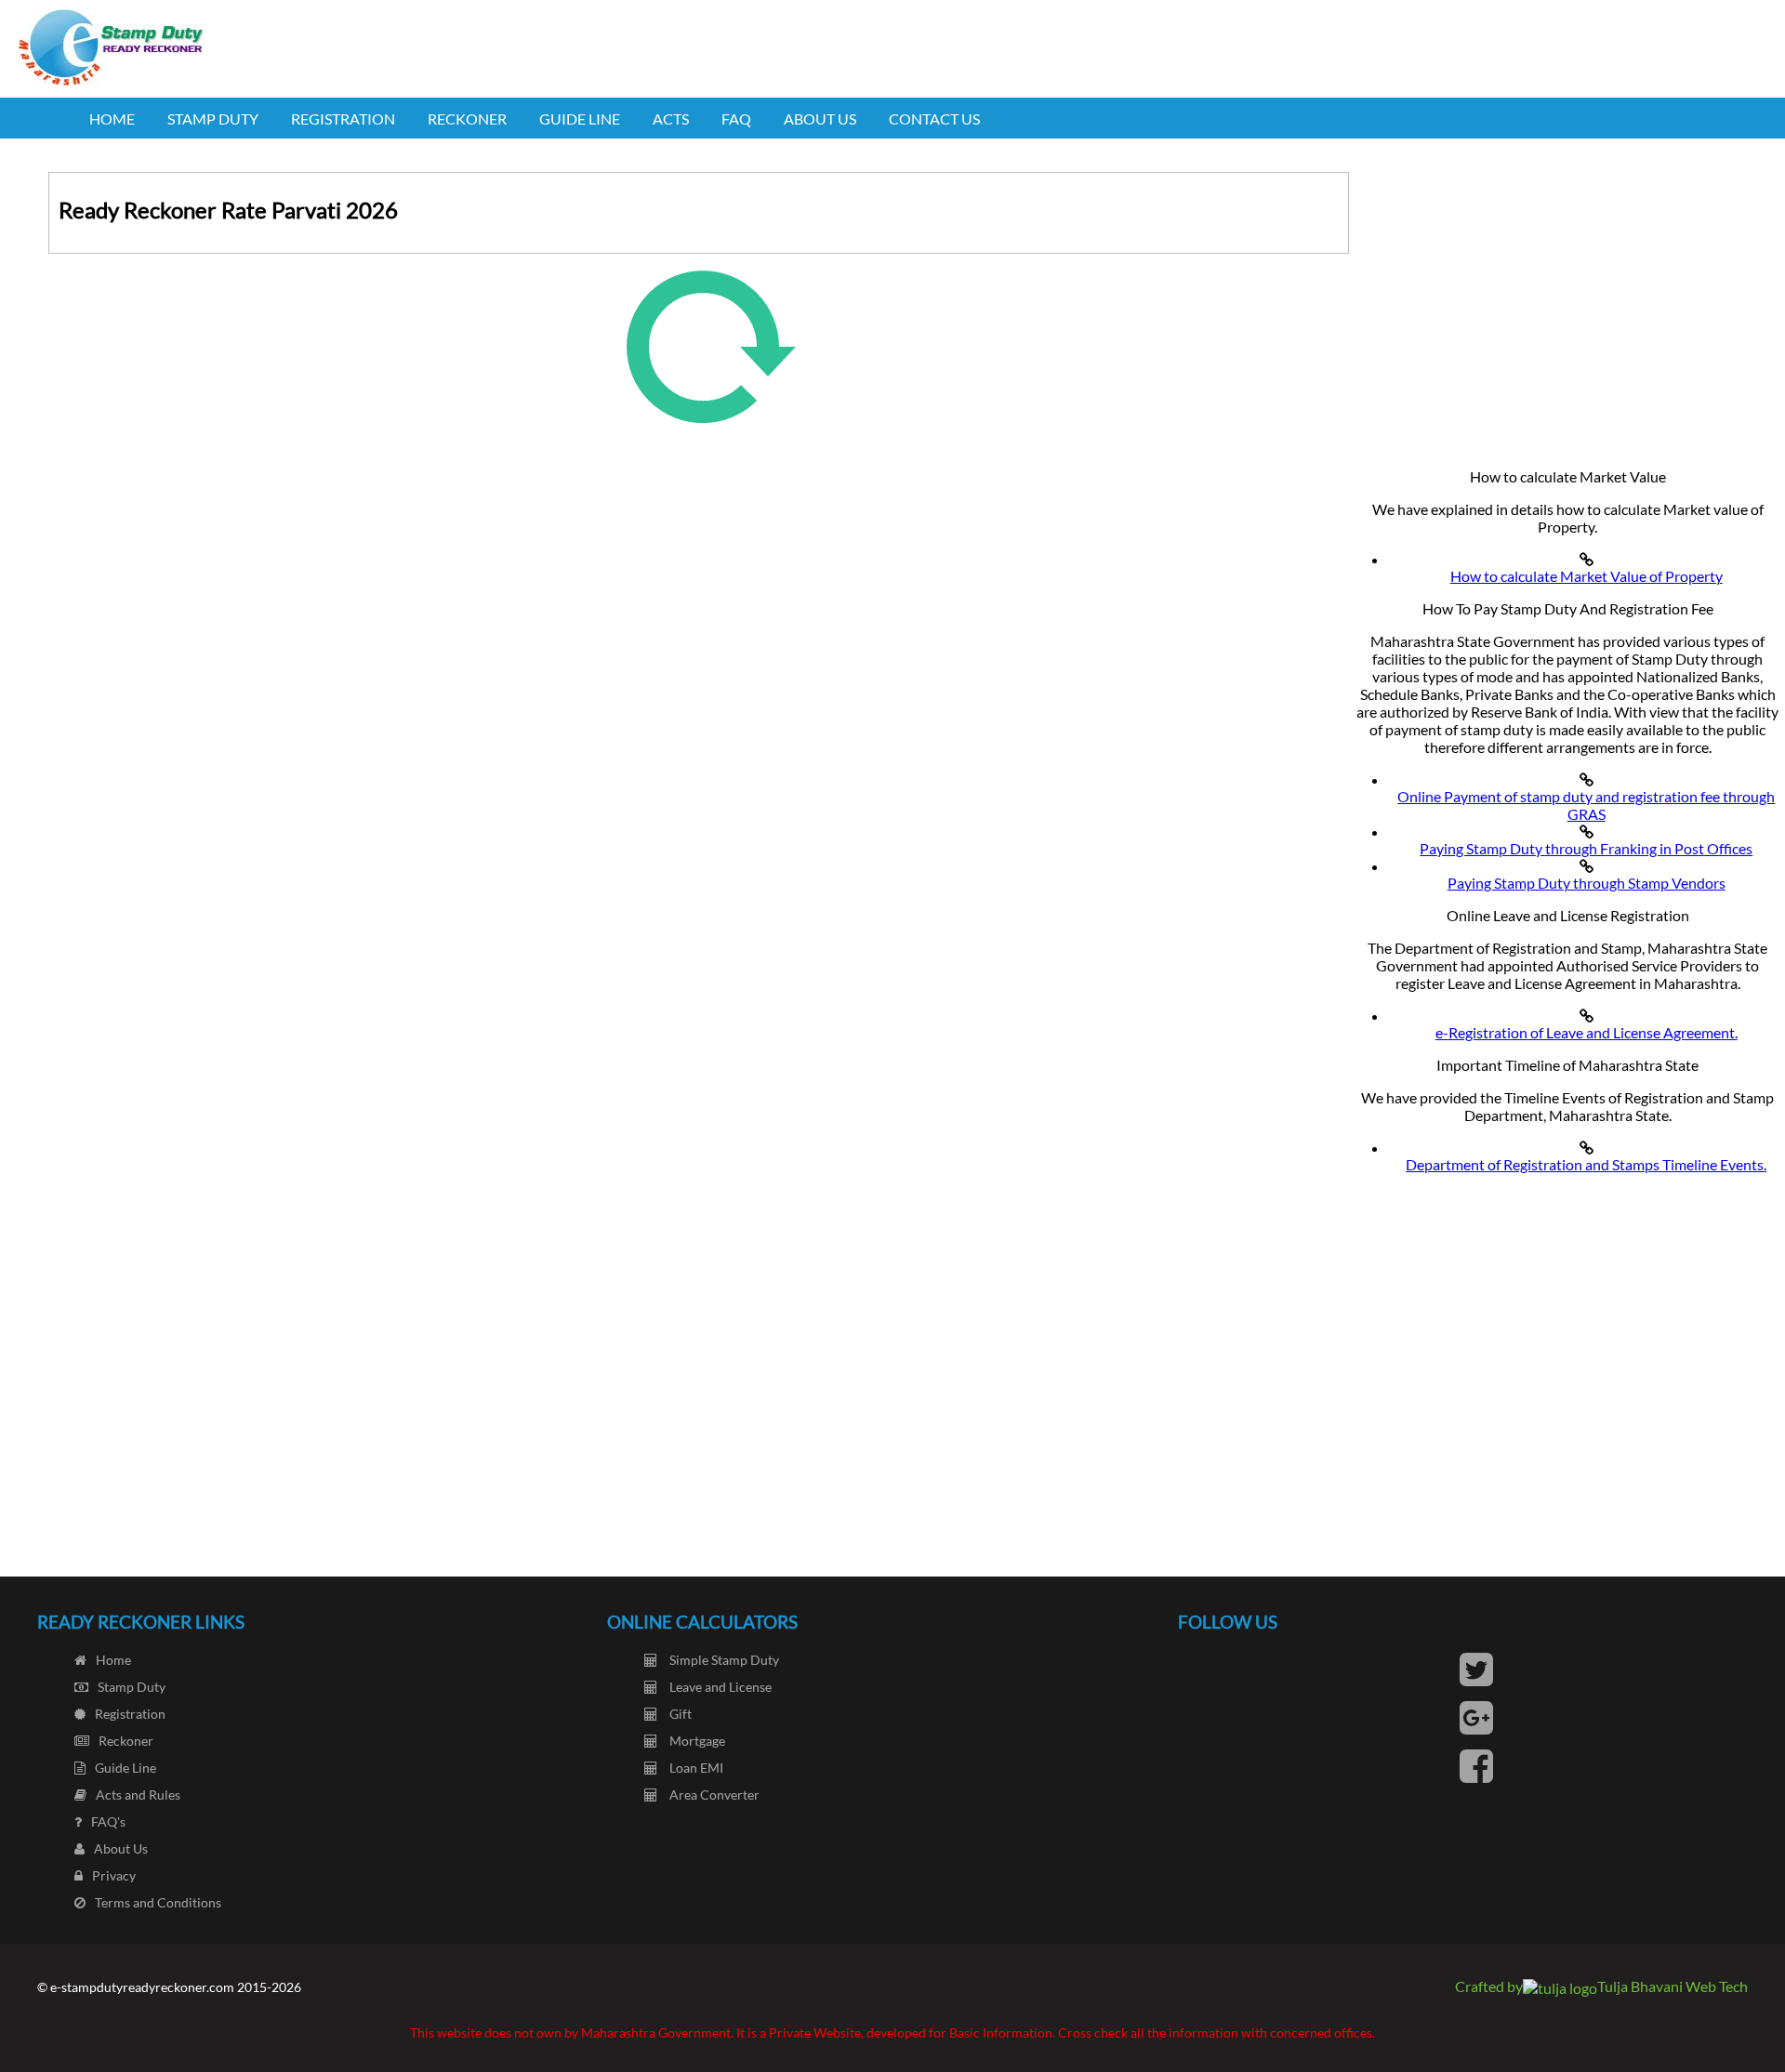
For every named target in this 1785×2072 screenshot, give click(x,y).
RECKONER (467, 119)
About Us (121, 1848)
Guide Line (126, 1768)
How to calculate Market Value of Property (1587, 576)
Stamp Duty (132, 1687)
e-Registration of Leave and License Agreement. (1587, 1032)
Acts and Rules (138, 1795)
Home (113, 1660)
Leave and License (719, 1687)
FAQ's (108, 1821)
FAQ (736, 119)
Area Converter (713, 1795)
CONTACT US (934, 119)
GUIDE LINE (580, 119)
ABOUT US (820, 119)
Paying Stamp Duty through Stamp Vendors (1587, 883)
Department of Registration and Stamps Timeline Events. (1586, 1164)
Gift (679, 1714)
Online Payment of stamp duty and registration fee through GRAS (1586, 805)
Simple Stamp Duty (723, 1660)
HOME (112, 119)
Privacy (114, 1875)
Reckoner (126, 1741)
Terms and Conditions (158, 1902)
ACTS (671, 119)
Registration (130, 1714)
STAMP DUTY (213, 119)
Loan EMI (695, 1768)
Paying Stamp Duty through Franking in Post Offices (1586, 848)
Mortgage (696, 1741)
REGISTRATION (343, 119)
